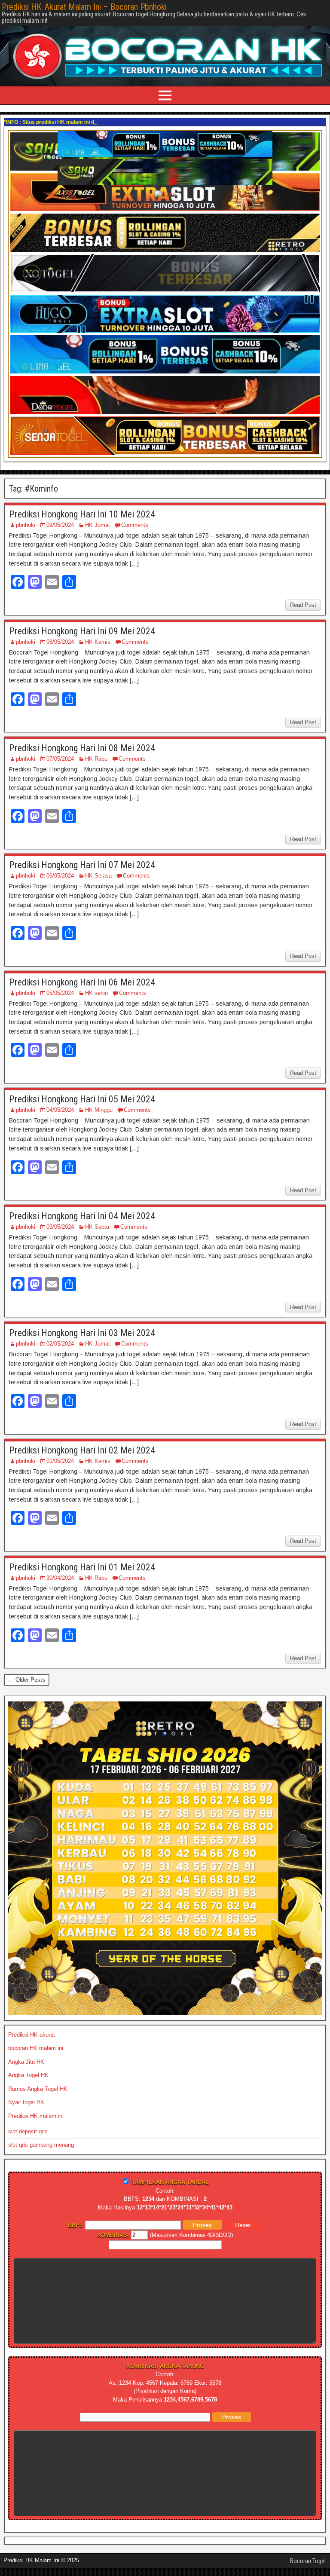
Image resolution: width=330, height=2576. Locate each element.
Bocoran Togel (308, 2561)
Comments (135, 525)
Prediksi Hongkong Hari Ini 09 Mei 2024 (82, 631)
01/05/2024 (60, 1461)
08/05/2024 (60, 642)
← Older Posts (27, 1680)
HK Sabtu (97, 1227)
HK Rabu (96, 759)
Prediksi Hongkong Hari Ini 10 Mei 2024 (82, 514)
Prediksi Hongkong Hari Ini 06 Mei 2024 (82, 982)
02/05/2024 (60, 1344)
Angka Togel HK (28, 2075)
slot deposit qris (28, 2131)
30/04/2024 (60, 1578)
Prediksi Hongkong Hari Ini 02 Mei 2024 (82, 1450)
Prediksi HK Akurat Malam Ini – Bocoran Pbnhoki (84, 7)
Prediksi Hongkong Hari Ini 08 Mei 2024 (82, 748)
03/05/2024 (60, 1227)
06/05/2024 (60, 876)
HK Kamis (98, 642)
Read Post (303, 605)
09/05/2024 (60, 525)
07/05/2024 (60, 759)
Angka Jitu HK (26, 2062)
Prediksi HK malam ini (36, 2116)
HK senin (96, 993)
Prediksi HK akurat (32, 2035)
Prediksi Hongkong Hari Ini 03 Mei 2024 (82, 1333)
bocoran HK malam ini (36, 2048)
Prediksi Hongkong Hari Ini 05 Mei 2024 (82, 1099)
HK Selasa (98, 876)
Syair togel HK (26, 2102)
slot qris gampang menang (41, 2145)
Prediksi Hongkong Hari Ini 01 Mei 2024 (82, 1567)
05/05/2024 (60, 993)
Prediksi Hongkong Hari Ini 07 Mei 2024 (82, 865)
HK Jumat (98, 525)
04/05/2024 (60, 1110)
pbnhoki (26, 525)
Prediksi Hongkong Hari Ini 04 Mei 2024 (82, 1216)
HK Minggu (99, 1110)
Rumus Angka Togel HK (38, 2089)
